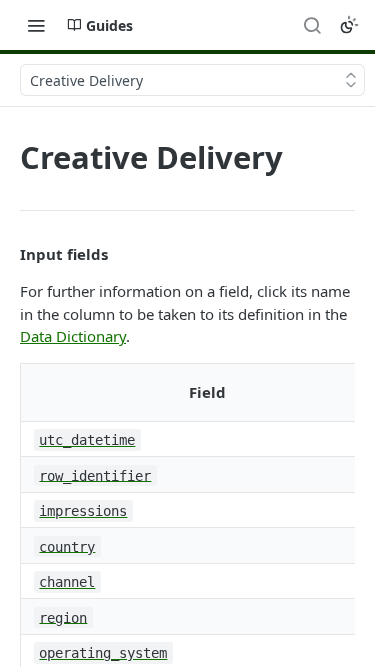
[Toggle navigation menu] (36, 25)
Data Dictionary (73, 336)
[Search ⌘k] (312, 25)
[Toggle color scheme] (349, 25)
